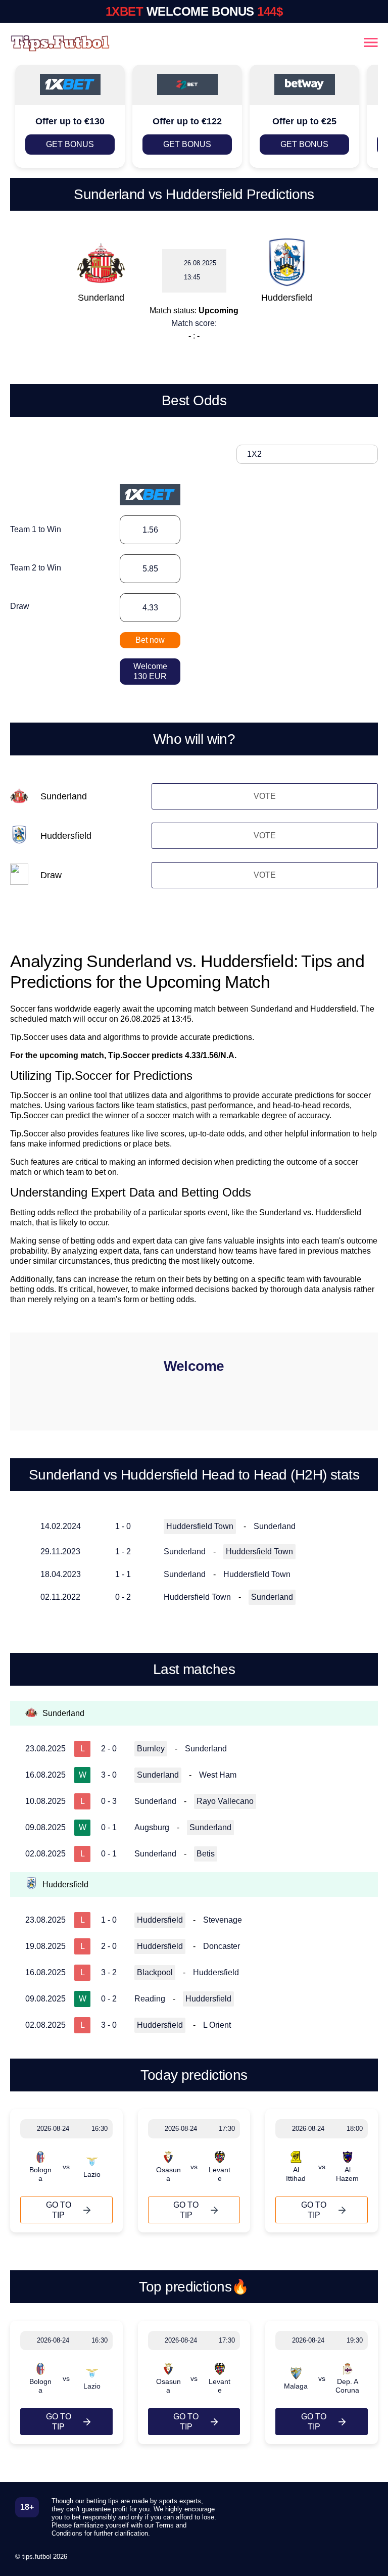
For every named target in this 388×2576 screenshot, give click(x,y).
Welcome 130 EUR (150, 671)
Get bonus (70, 144)
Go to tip (59, 2210)
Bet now (150, 640)
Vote (265, 796)
